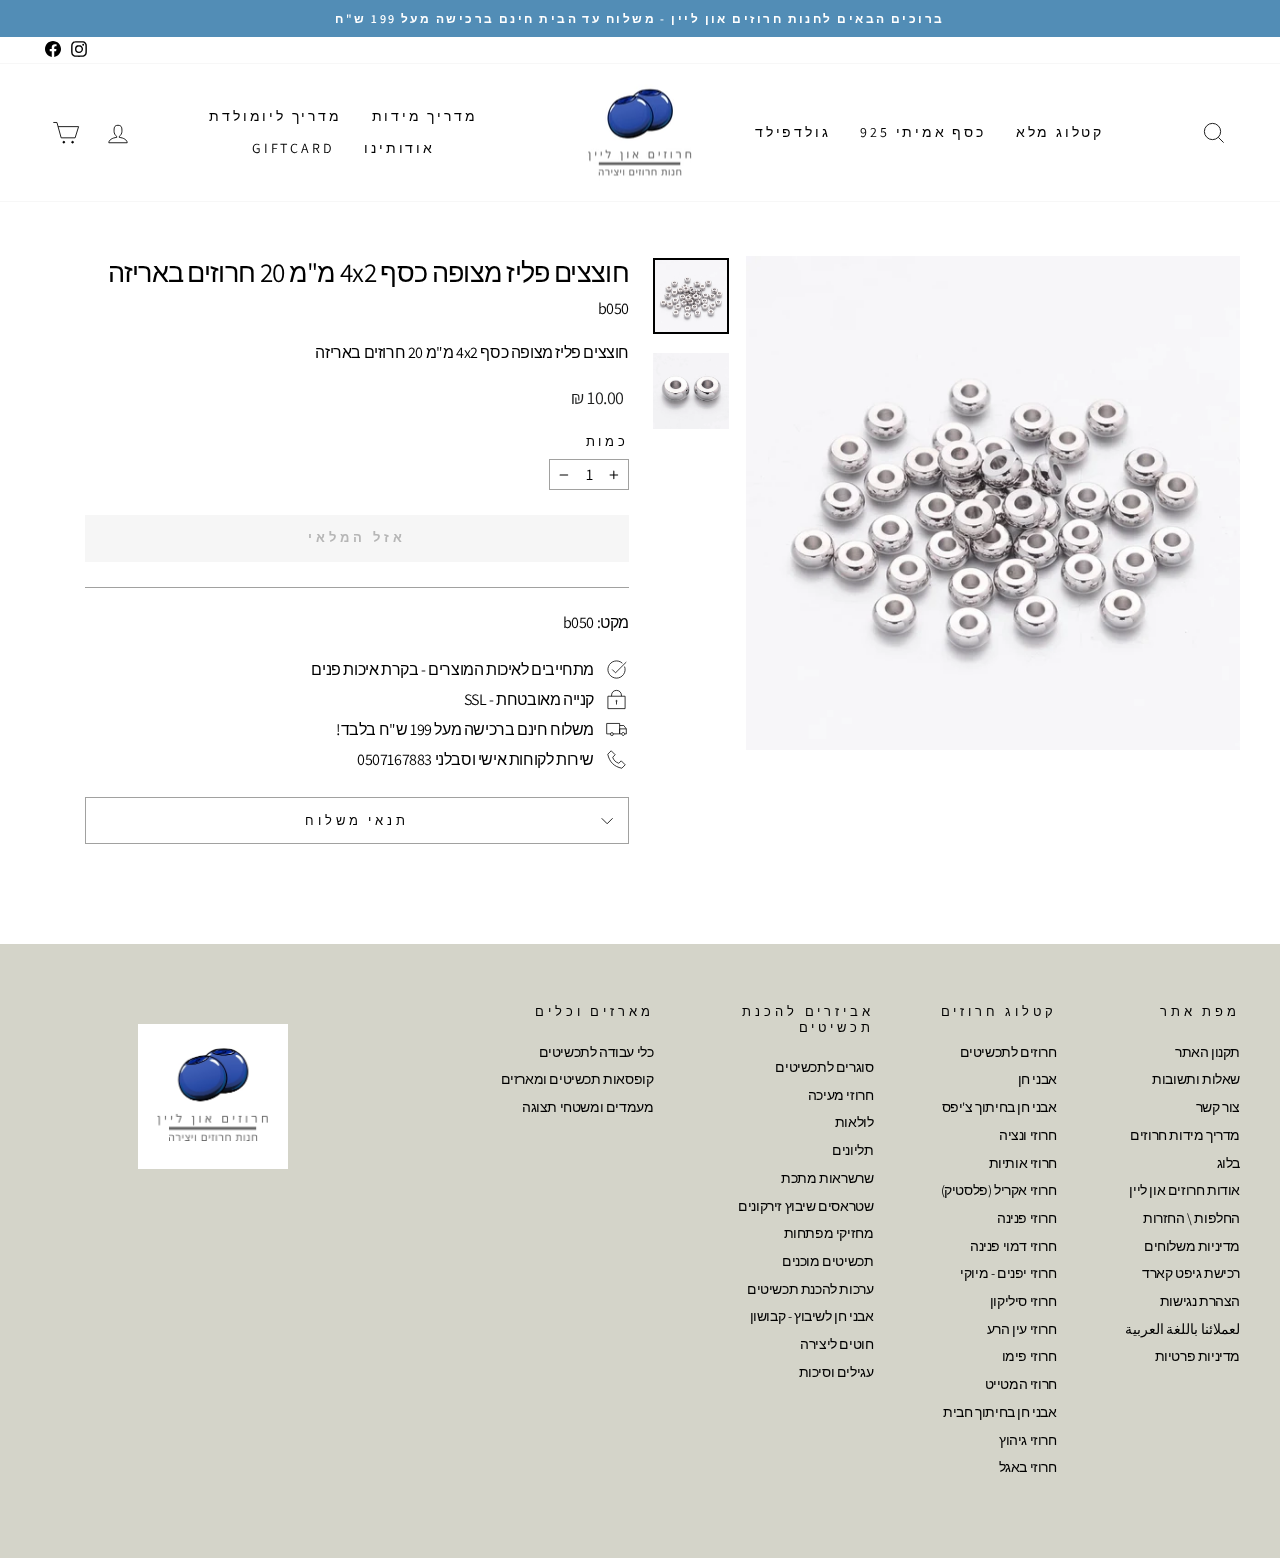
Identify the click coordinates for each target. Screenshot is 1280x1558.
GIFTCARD (293, 148)
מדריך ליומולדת (275, 116)
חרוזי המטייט (1021, 1384)
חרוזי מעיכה (841, 1095)
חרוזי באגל (1028, 1467)
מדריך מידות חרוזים (1185, 1135)
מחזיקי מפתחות (829, 1233)
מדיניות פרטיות (1197, 1356)
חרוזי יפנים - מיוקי (1008, 1273)
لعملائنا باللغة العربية (1182, 1329)
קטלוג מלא (1060, 132)
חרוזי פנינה (1027, 1218)
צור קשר (1218, 1107)
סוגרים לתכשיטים (824, 1067)
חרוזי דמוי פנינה (1013, 1246)
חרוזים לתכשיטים (1008, 1052)
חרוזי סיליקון (1023, 1301)
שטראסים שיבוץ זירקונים (805, 1206)
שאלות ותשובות (1196, 1079)
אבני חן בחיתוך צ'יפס (999, 1107)
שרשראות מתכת (827, 1178)
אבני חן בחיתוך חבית (999, 1412)
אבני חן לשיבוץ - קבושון (812, 1316)
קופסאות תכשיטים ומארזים (577, 1079)
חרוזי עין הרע (1022, 1329)
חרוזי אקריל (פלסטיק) (999, 1190)
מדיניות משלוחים (1192, 1246)
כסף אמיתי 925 (922, 132)
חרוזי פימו (1029, 1356)
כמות (607, 441)
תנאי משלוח (356, 820)
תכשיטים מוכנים (827, 1261)
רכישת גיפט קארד (1191, 1273)
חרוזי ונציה (1028, 1135)
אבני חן (1037, 1079)
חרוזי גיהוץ (1028, 1440)
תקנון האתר (1207, 1052)
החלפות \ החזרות (1191, 1218)
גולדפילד (792, 132)
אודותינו (399, 148)
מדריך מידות (425, 116)
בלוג (1228, 1163)
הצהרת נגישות (1200, 1301)
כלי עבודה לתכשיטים (596, 1052)
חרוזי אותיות (1023, 1163)
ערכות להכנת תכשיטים (810, 1289)
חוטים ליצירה (836, 1344)
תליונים (852, 1150)
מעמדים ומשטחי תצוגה (587, 1107)
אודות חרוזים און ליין (1184, 1190)
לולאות (854, 1122)
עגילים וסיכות (836, 1372)
